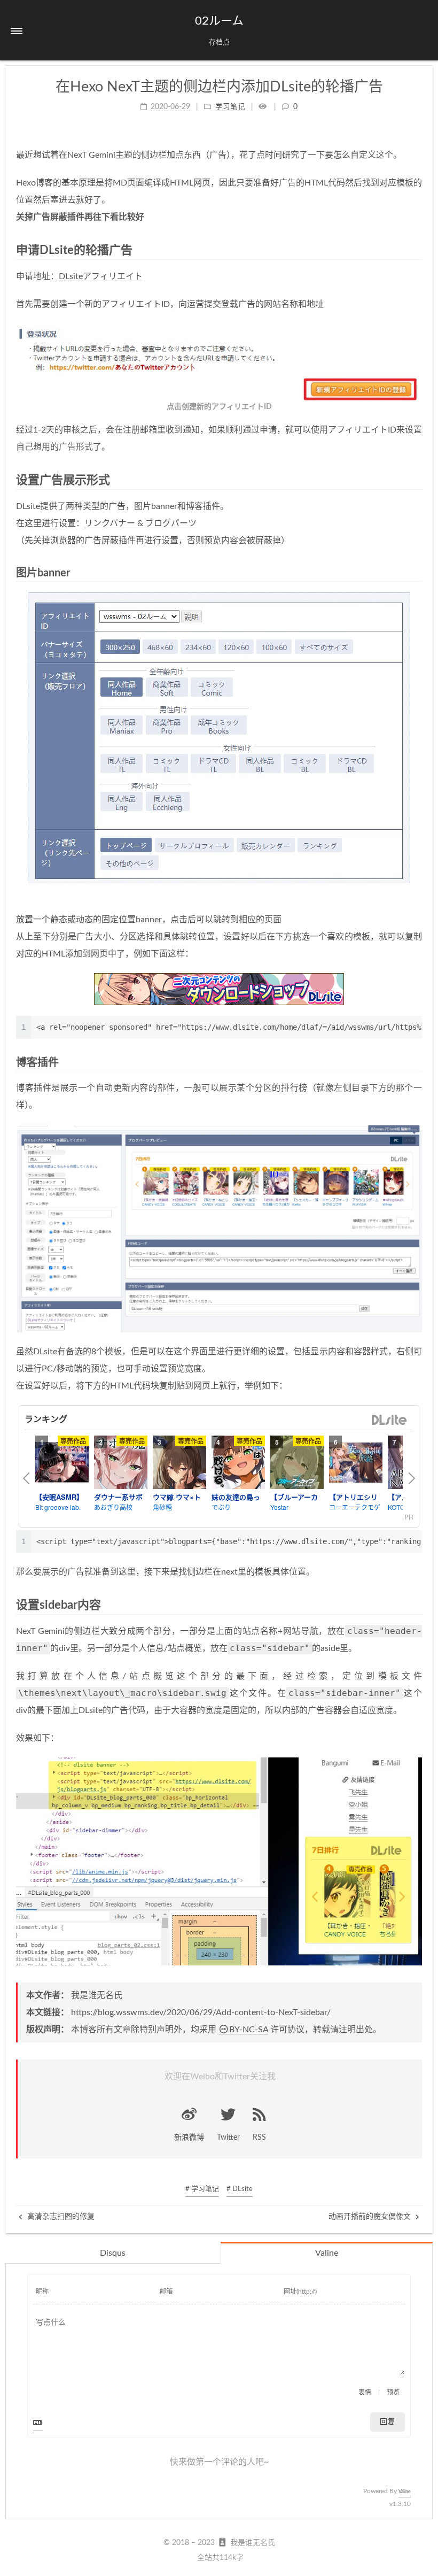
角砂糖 (162, 1507)
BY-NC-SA (249, 2030)
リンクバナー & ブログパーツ (140, 523)
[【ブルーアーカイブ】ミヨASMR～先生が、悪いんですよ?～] (297, 1462)
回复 (387, 2422)
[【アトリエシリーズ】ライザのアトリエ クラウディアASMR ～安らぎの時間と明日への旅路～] (356, 1462)
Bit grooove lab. (58, 1507)
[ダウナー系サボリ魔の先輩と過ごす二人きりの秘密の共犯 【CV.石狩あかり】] (121, 1462)
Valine (327, 2253)
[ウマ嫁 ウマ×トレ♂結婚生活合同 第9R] (179, 1462)
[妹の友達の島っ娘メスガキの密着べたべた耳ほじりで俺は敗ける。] (238, 1462)
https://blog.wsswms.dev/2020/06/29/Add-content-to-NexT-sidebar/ (201, 2012)
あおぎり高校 (113, 1507)
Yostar (279, 1507)
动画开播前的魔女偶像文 (371, 2217)
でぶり (221, 1507)
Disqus (113, 2253)
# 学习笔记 (202, 2189)
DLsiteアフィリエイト (101, 276)
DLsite (389, 1420)
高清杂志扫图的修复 (60, 2217)
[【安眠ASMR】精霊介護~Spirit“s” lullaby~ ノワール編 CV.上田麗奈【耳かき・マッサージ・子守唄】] (62, 1462)
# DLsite (240, 2189)
